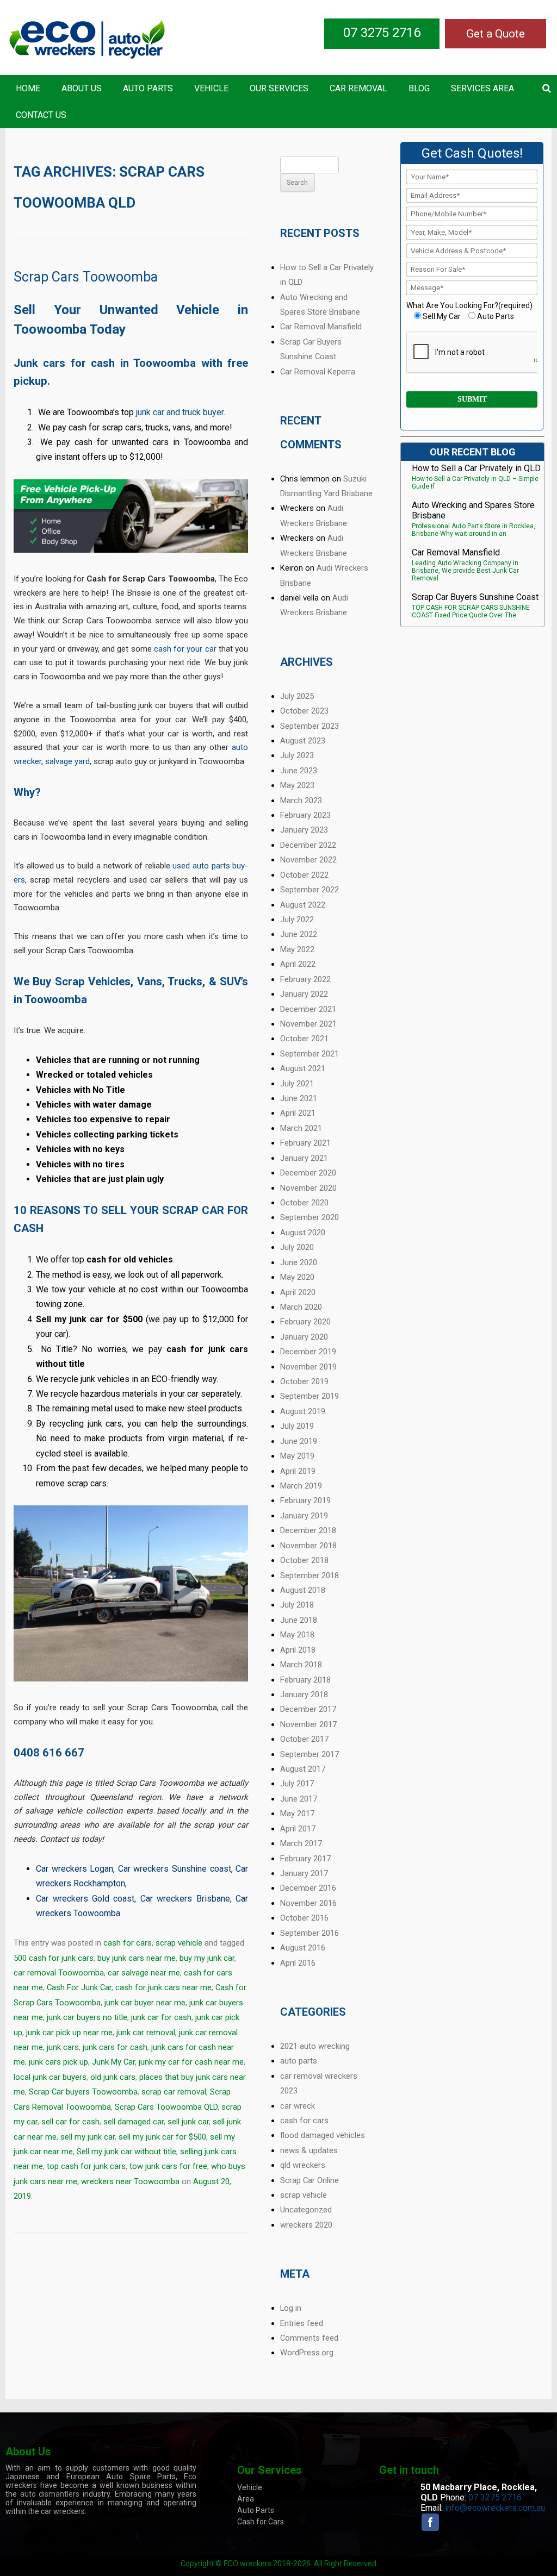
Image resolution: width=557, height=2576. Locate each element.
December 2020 (308, 1173)
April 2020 (298, 1292)
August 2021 (303, 1068)
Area (246, 2499)
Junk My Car (113, 2062)
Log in (291, 2308)
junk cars (63, 2047)
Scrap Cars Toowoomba (86, 277)
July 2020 (297, 1247)
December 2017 (308, 1709)
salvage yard (67, 761)
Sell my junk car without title (126, 2152)
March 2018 (301, 1665)
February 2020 (305, 1322)
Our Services (279, 88)
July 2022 (297, 920)
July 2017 (297, 1784)
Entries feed (302, 2323)
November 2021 (308, 1024)
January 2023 (304, 830)
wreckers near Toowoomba (130, 2181)
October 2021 (304, 1039)
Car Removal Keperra (318, 372)
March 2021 (301, 1128)
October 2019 (304, 1381)
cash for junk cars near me (163, 1987)
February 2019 (305, 1500)
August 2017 (303, 1769)
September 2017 (310, 1754)
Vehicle (211, 88)
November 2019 (308, 1367)
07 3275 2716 (382, 33)
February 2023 (305, 815)
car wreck (298, 2106)
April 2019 (298, 1471)
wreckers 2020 (306, 2225)
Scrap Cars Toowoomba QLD (166, 2107)
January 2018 (304, 1695)
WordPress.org (307, 2353)
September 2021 (310, 1054)
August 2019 (303, 1411)
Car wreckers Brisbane (185, 1899)
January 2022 (304, 994)
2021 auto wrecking (315, 2046)
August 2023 (303, 741)
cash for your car (185, 649)
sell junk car (188, 2122)
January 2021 (304, 1158)
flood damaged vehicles (323, 2135)
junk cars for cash (115, 2047)
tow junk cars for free (168, 2166)
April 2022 (298, 964)
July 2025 (297, 696)
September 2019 (310, 1396)
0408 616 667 (49, 1753)
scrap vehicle (179, 1943)
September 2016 (310, 1933)
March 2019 (301, 1486)
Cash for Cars (261, 2522)
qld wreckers (303, 2165)
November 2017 (308, 1724)
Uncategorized (306, 2210)
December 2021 (308, 1009)
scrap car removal (174, 2092)
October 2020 (304, 1203)
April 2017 (298, 1829)
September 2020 (310, 1217)
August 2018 (303, 1590)
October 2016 (304, 1918)
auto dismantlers (50, 2494)
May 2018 (297, 1635)
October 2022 (304, 875)
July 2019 (297, 1426)
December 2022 (308, 845)
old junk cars (113, 2077)
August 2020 (303, 1233)
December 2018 (308, 1530)
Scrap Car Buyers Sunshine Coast (475, 597)
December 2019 (308, 1352)
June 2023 (299, 771)
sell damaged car (134, 2122)
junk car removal (146, 2033)
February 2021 (305, 1143)
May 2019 (297, 1456)
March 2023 (301, 801)
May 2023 (297, 785)
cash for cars (128, 1943)
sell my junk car (88, 2137)
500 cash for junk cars (54, 1958)
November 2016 (308, 1903)
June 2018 (299, 1620)
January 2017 (304, 1873)
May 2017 (297, 1814)
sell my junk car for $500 (162, 2137)
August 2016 (303, 1948)
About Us (82, 88)
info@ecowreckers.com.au (495, 2508)
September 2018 (310, 1575)
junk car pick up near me (69, 2033)
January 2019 (304, 1516)
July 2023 (297, 755)
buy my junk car (207, 1958)
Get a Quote (496, 34)
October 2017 (304, 1739)
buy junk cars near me (137, 1958)
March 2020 (301, 1307)
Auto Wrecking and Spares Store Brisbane (473, 510)
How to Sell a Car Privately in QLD (476, 468)
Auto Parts (148, 88)
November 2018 (308, 1546)
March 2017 (301, 1843)
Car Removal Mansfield (321, 327)
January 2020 (304, 1337)
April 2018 (298, 1650)
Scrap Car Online (310, 2180)
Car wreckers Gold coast (85, 1899)
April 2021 (298, 1113)
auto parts (299, 2061)
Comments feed (309, 2338)
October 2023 (304, 711)
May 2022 (297, 949)
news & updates (309, 2150)
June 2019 (299, 1441)
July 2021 (297, 1084)
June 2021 (299, 1098)
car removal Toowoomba (59, 1973)
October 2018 (304, 1560)
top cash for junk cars (86, 2166)
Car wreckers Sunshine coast (175, 1869)
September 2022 (310, 890)
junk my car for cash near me (191, 2062)
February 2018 (305, 1680)
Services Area (482, 88)
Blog (419, 88)
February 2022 (305, 979)
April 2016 (298, 1963)
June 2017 (299, 1799)
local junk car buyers (50, 2077)
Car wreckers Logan (75, 1869)
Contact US (41, 115)
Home (28, 88)
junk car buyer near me (145, 2003)
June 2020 (299, 1262)
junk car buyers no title (87, 2017)
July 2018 (297, 1605)
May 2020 (297, 1277)
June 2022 (299, 934)
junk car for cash (161, 2017)
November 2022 (308, 860)
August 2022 (303, 905)
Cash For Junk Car (79, 1987)
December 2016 (308, 1888)
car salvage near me (144, 1973)
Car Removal (358, 88)
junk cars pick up (58, 2062)
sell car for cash (70, 2122)
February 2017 (305, 1859)
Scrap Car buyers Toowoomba (83, 2092)
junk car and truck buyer (180, 412)
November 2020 (308, 1188)
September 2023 (310, 726)
